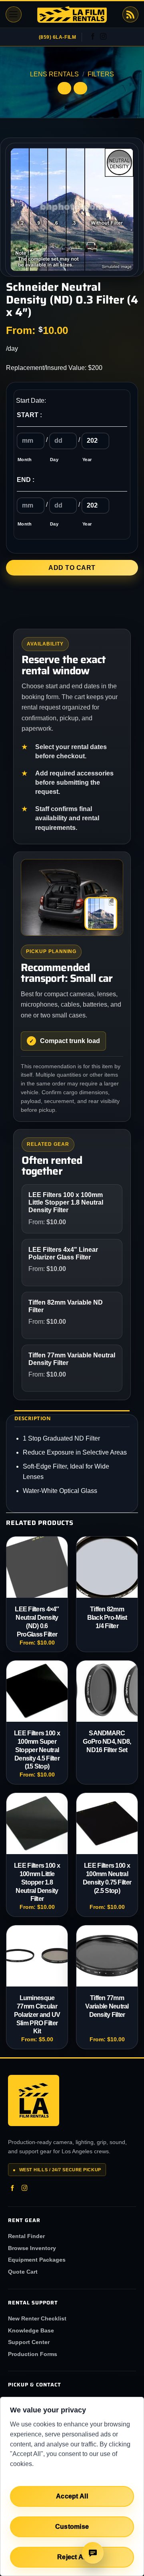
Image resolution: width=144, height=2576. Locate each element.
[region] (72, 2486)
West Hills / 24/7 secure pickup (57, 2170)
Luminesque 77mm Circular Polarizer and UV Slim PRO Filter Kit (37, 2014)
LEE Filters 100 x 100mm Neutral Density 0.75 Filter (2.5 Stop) (107, 1878)
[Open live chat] (93, 2553)
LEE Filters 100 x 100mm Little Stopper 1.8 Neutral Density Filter (37, 1882)
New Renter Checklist (37, 2318)
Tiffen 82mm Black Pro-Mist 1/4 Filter (107, 1618)
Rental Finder (26, 2236)
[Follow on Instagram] (103, 37)
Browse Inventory (32, 2248)
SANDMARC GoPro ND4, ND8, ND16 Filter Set (107, 1742)
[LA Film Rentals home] (34, 2100)
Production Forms (33, 2354)
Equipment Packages (37, 2260)
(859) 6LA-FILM (58, 37)
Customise (72, 2527)
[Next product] (64, 88)
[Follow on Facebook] (93, 37)
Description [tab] (33, 1418)
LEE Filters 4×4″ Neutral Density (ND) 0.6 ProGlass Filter (37, 1622)
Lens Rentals (54, 74)
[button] (14, 14)
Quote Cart (23, 2272)
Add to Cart (72, 568)
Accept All (72, 2496)
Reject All (72, 2557)
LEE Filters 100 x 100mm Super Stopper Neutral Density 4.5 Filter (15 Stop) (37, 1750)
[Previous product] (80, 88)
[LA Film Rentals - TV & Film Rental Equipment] (72, 15)
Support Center (29, 2342)
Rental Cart (130, 14)
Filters (101, 74)
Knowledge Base (31, 2330)
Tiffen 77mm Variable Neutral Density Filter (107, 2006)
